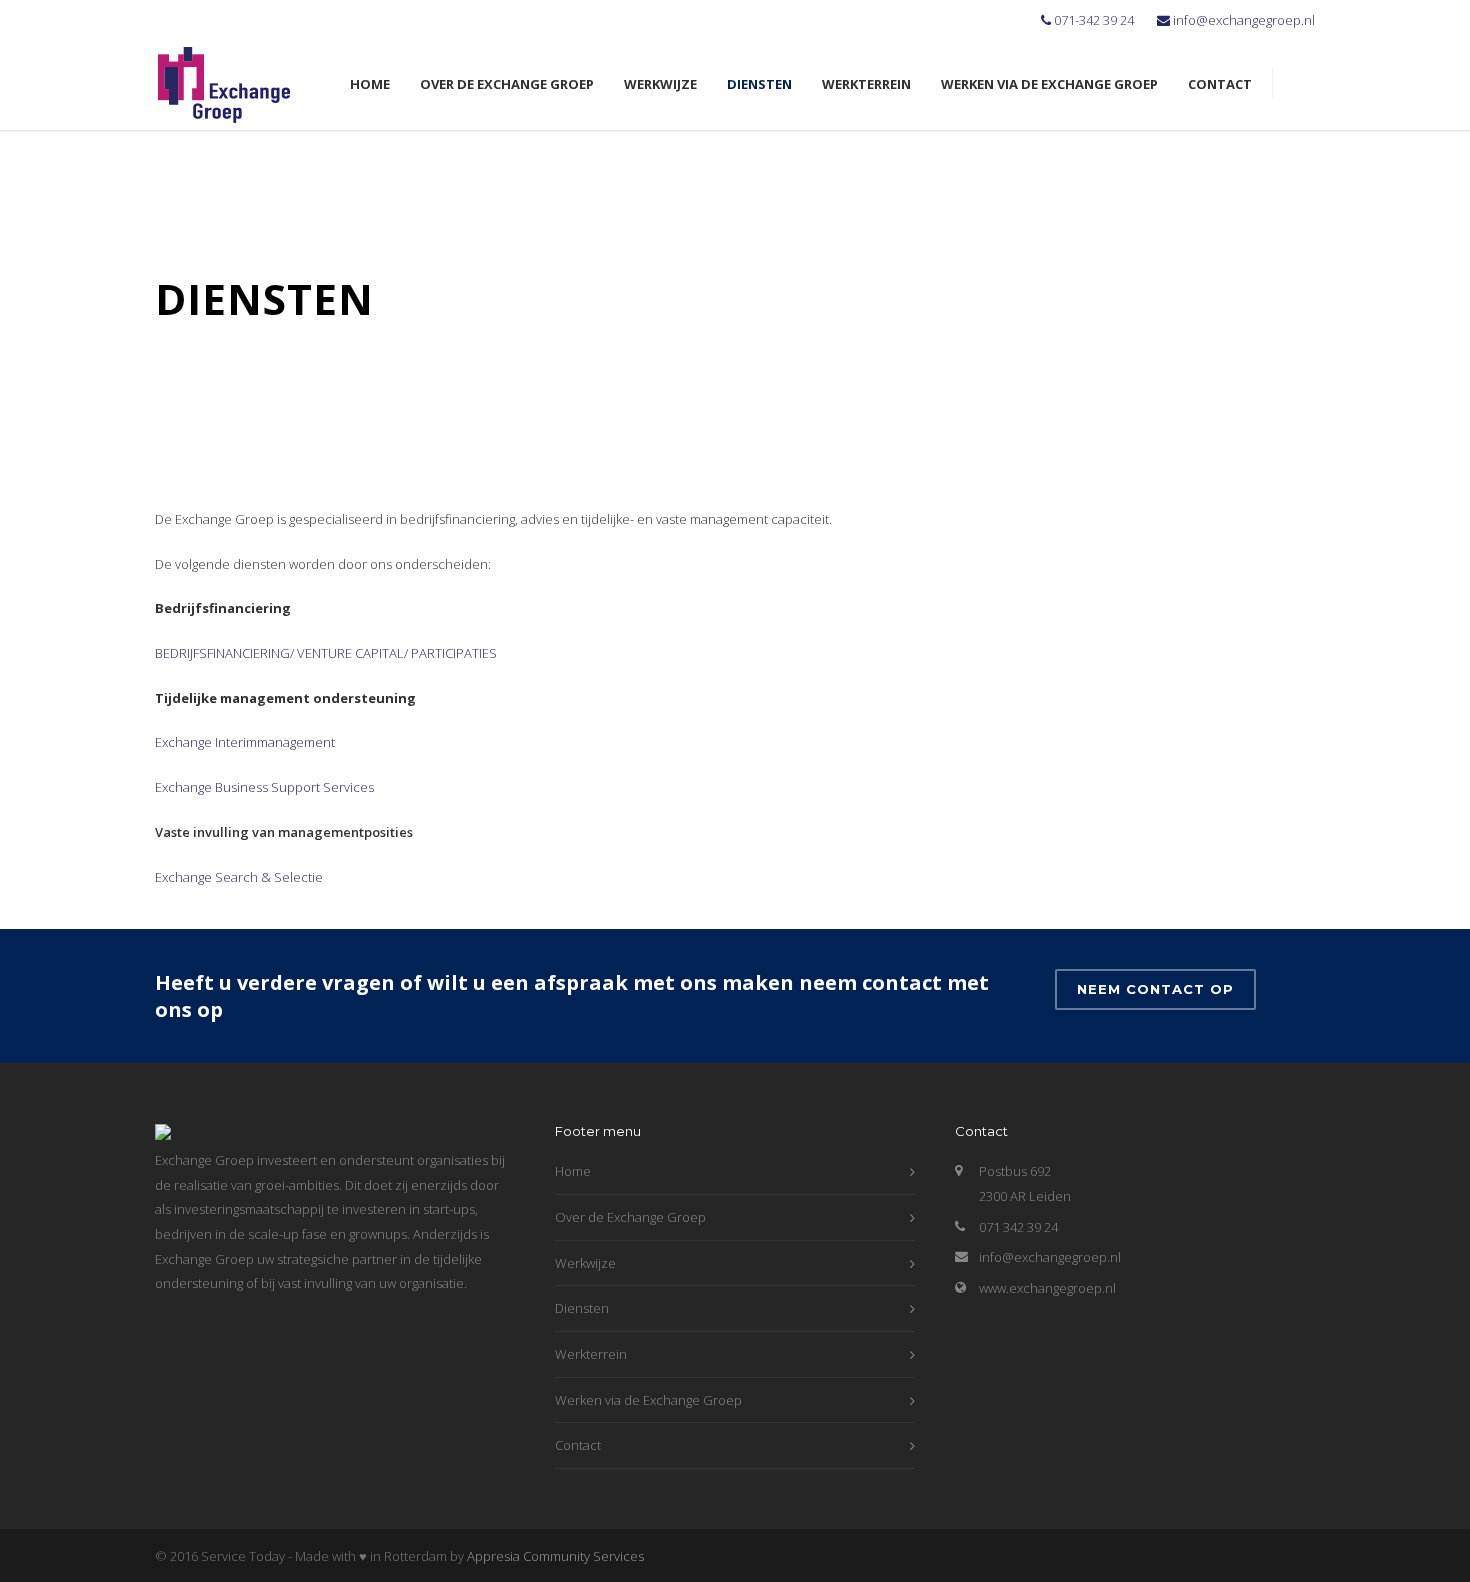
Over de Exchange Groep (507, 84)
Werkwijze (660, 84)
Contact (1220, 84)
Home (370, 84)
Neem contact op (1155, 989)
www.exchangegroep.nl (1047, 1288)
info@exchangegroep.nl (1244, 20)
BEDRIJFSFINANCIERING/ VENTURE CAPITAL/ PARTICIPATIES (326, 653)
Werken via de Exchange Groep (1049, 84)
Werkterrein (866, 84)
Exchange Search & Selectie (239, 877)
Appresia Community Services (555, 1556)
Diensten (759, 84)
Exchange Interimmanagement (245, 742)
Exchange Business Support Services (264, 787)
